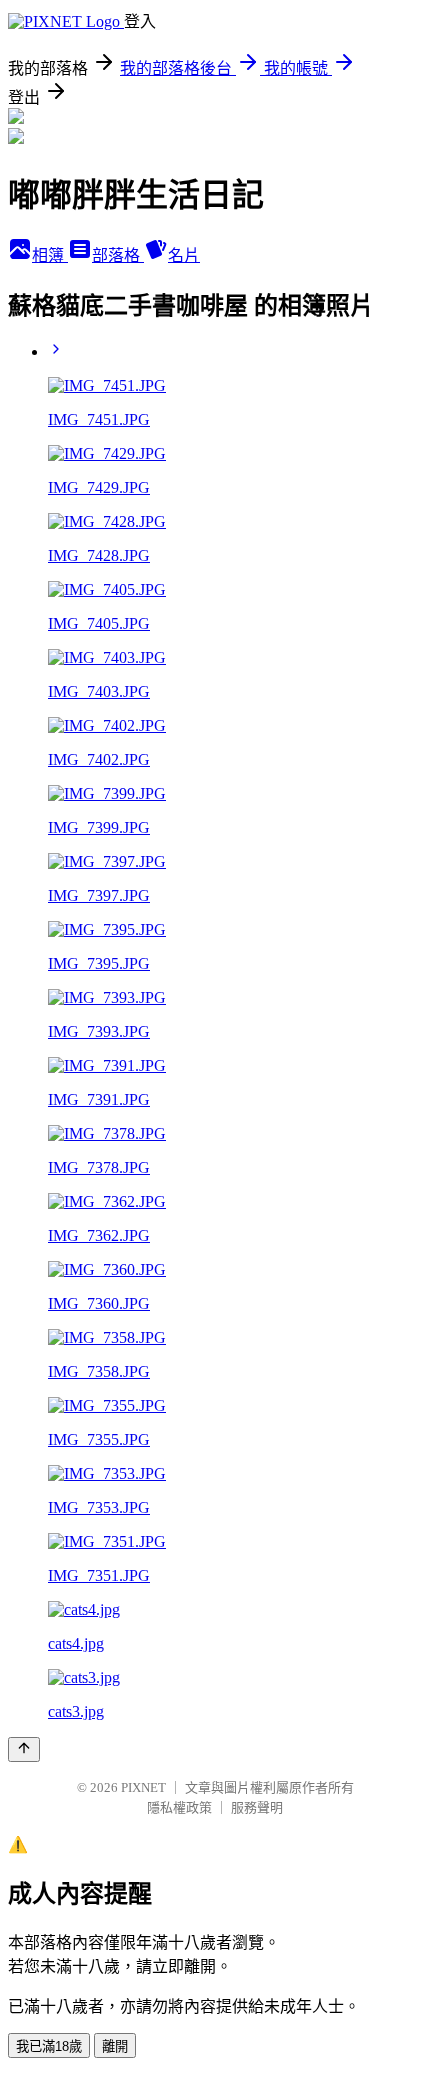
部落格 (118, 255)
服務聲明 (257, 1807)
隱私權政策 (179, 1807)
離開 (115, 2046)
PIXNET (143, 1787)
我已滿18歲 (49, 2046)
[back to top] (24, 1749)
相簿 (50, 255)
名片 (184, 255)
